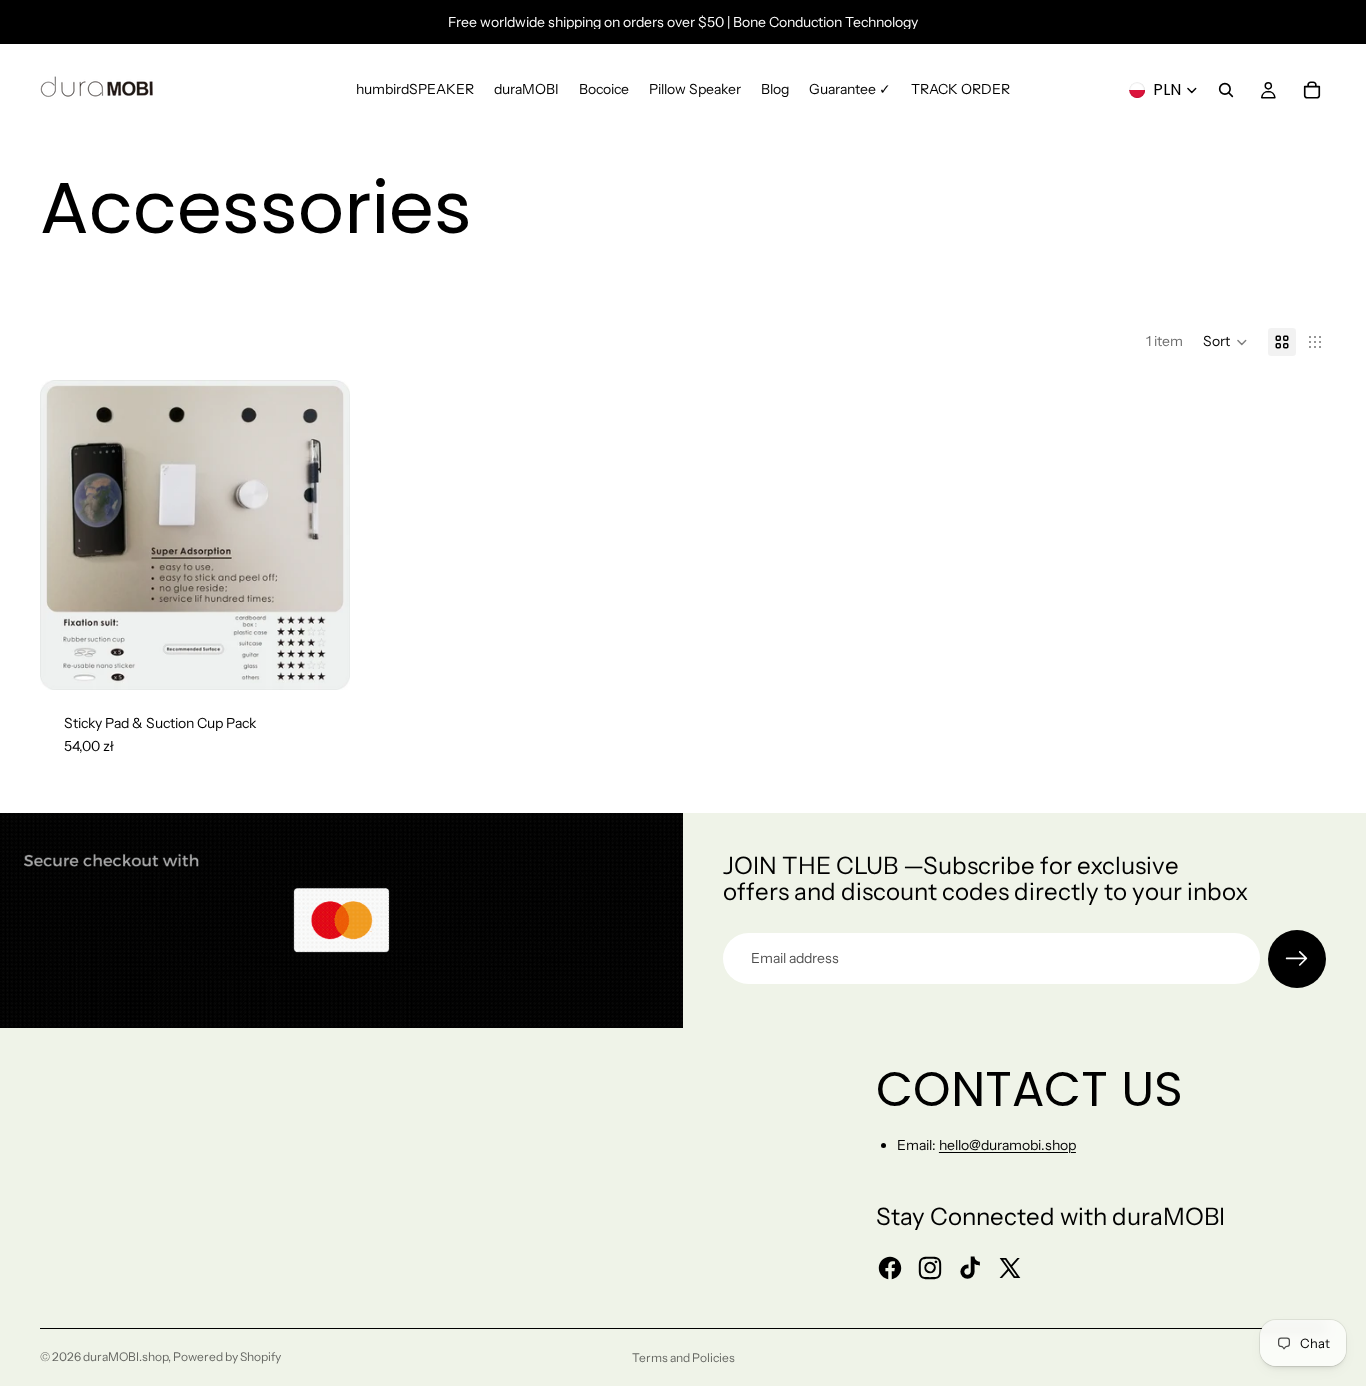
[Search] (1226, 90)
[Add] (319, 659)
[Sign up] (1297, 959)
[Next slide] (320, 535)
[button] (1225, 342)
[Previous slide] (70, 535)
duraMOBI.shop (125, 1356)
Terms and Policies (683, 1357)
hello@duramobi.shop (1007, 1145)
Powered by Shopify (227, 1356)
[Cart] (1312, 90)
